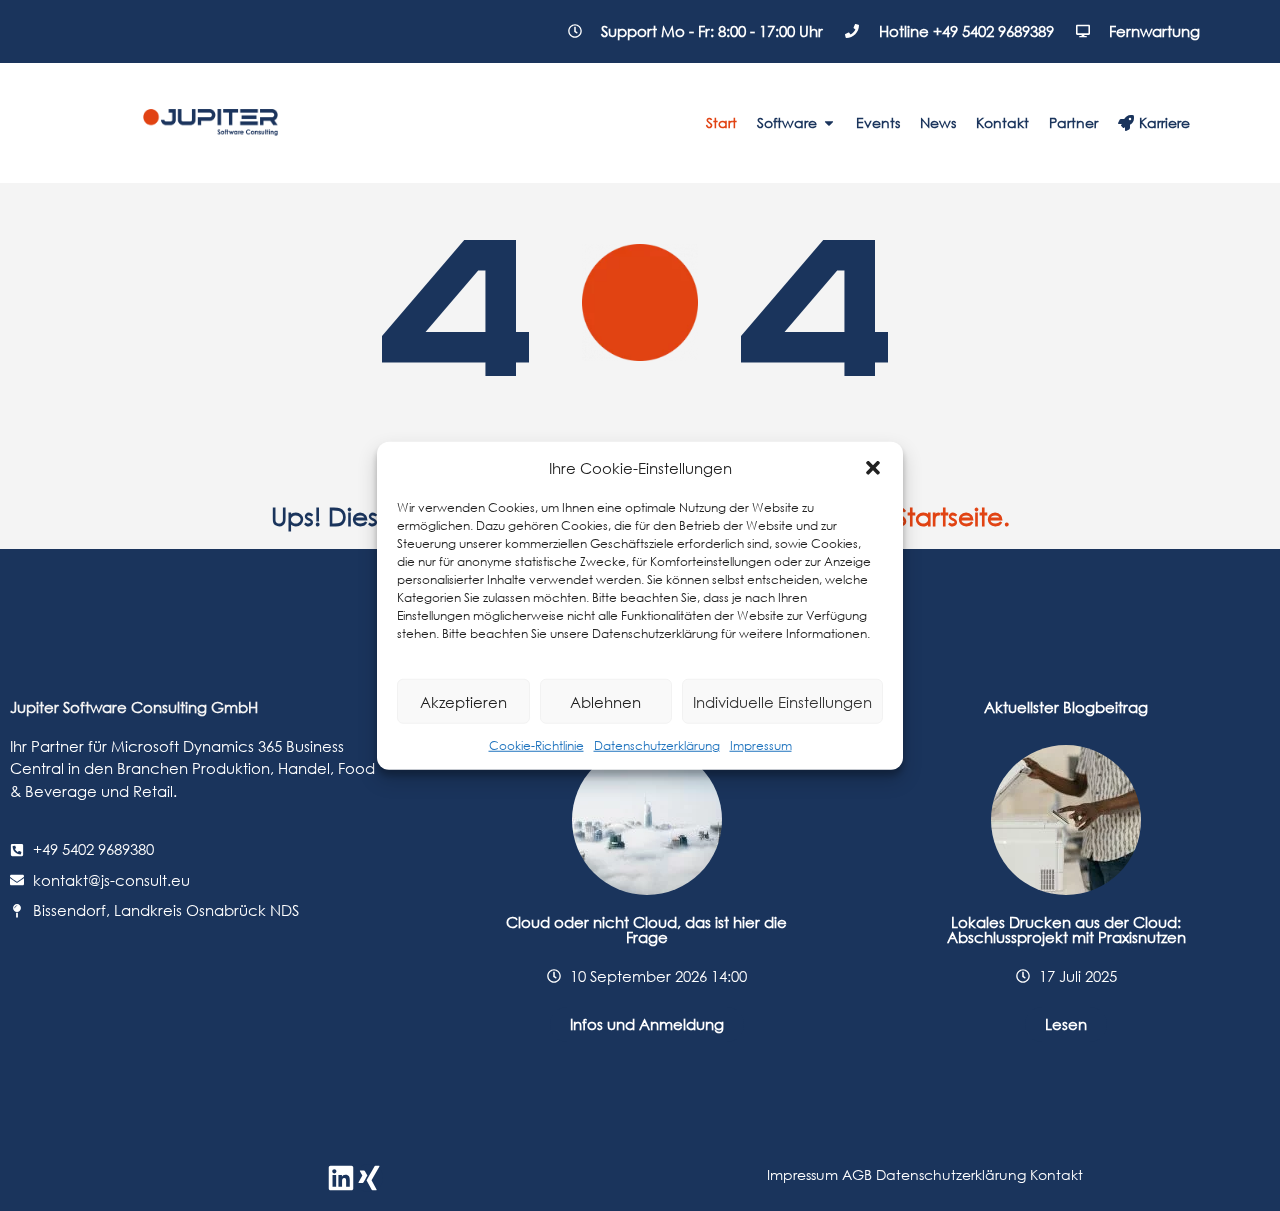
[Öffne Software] (829, 122)
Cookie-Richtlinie (536, 745)
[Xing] (369, 1178)
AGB (857, 1174)
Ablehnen (605, 701)
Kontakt (1056, 1174)
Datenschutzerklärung (657, 745)
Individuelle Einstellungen (782, 701)
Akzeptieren (463, 701)
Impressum (761, 745)
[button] (873, 468)
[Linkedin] (341, 1178)
